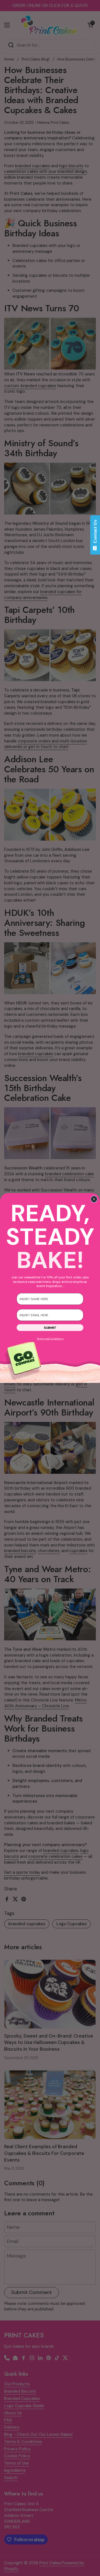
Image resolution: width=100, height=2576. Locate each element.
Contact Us (95, 533)
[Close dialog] (94, 1199)
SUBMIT (50, 1328)
